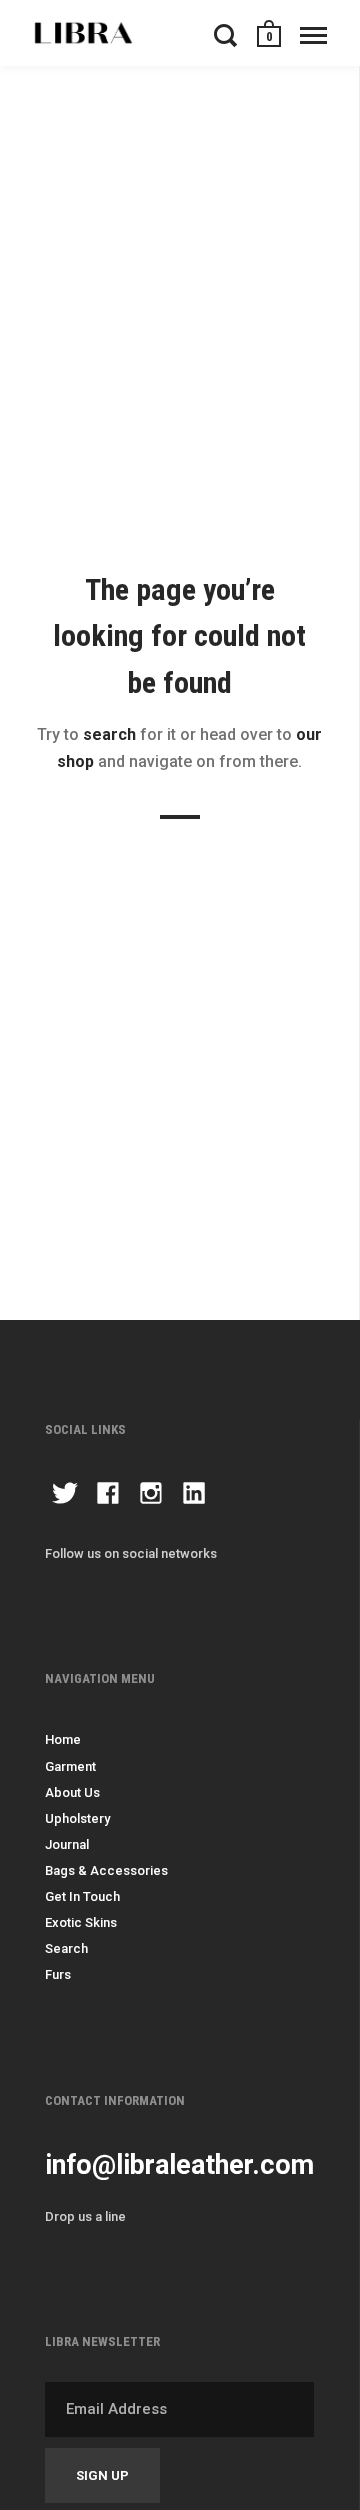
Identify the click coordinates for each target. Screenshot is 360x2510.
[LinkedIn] (194, 1496)
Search (66, 1948)
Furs (58, 1974)
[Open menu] (313, 35)
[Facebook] (108, 1496)
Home (63, 1739)
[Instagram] (151, 1496)
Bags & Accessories (106, 1870)
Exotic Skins (81, 1922)
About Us (72, 1792)
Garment (70, 1766)
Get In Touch (82, 1896)
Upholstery (77, 1818)
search (109, 734)
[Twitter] (65, 1496)
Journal (67, 1844)
